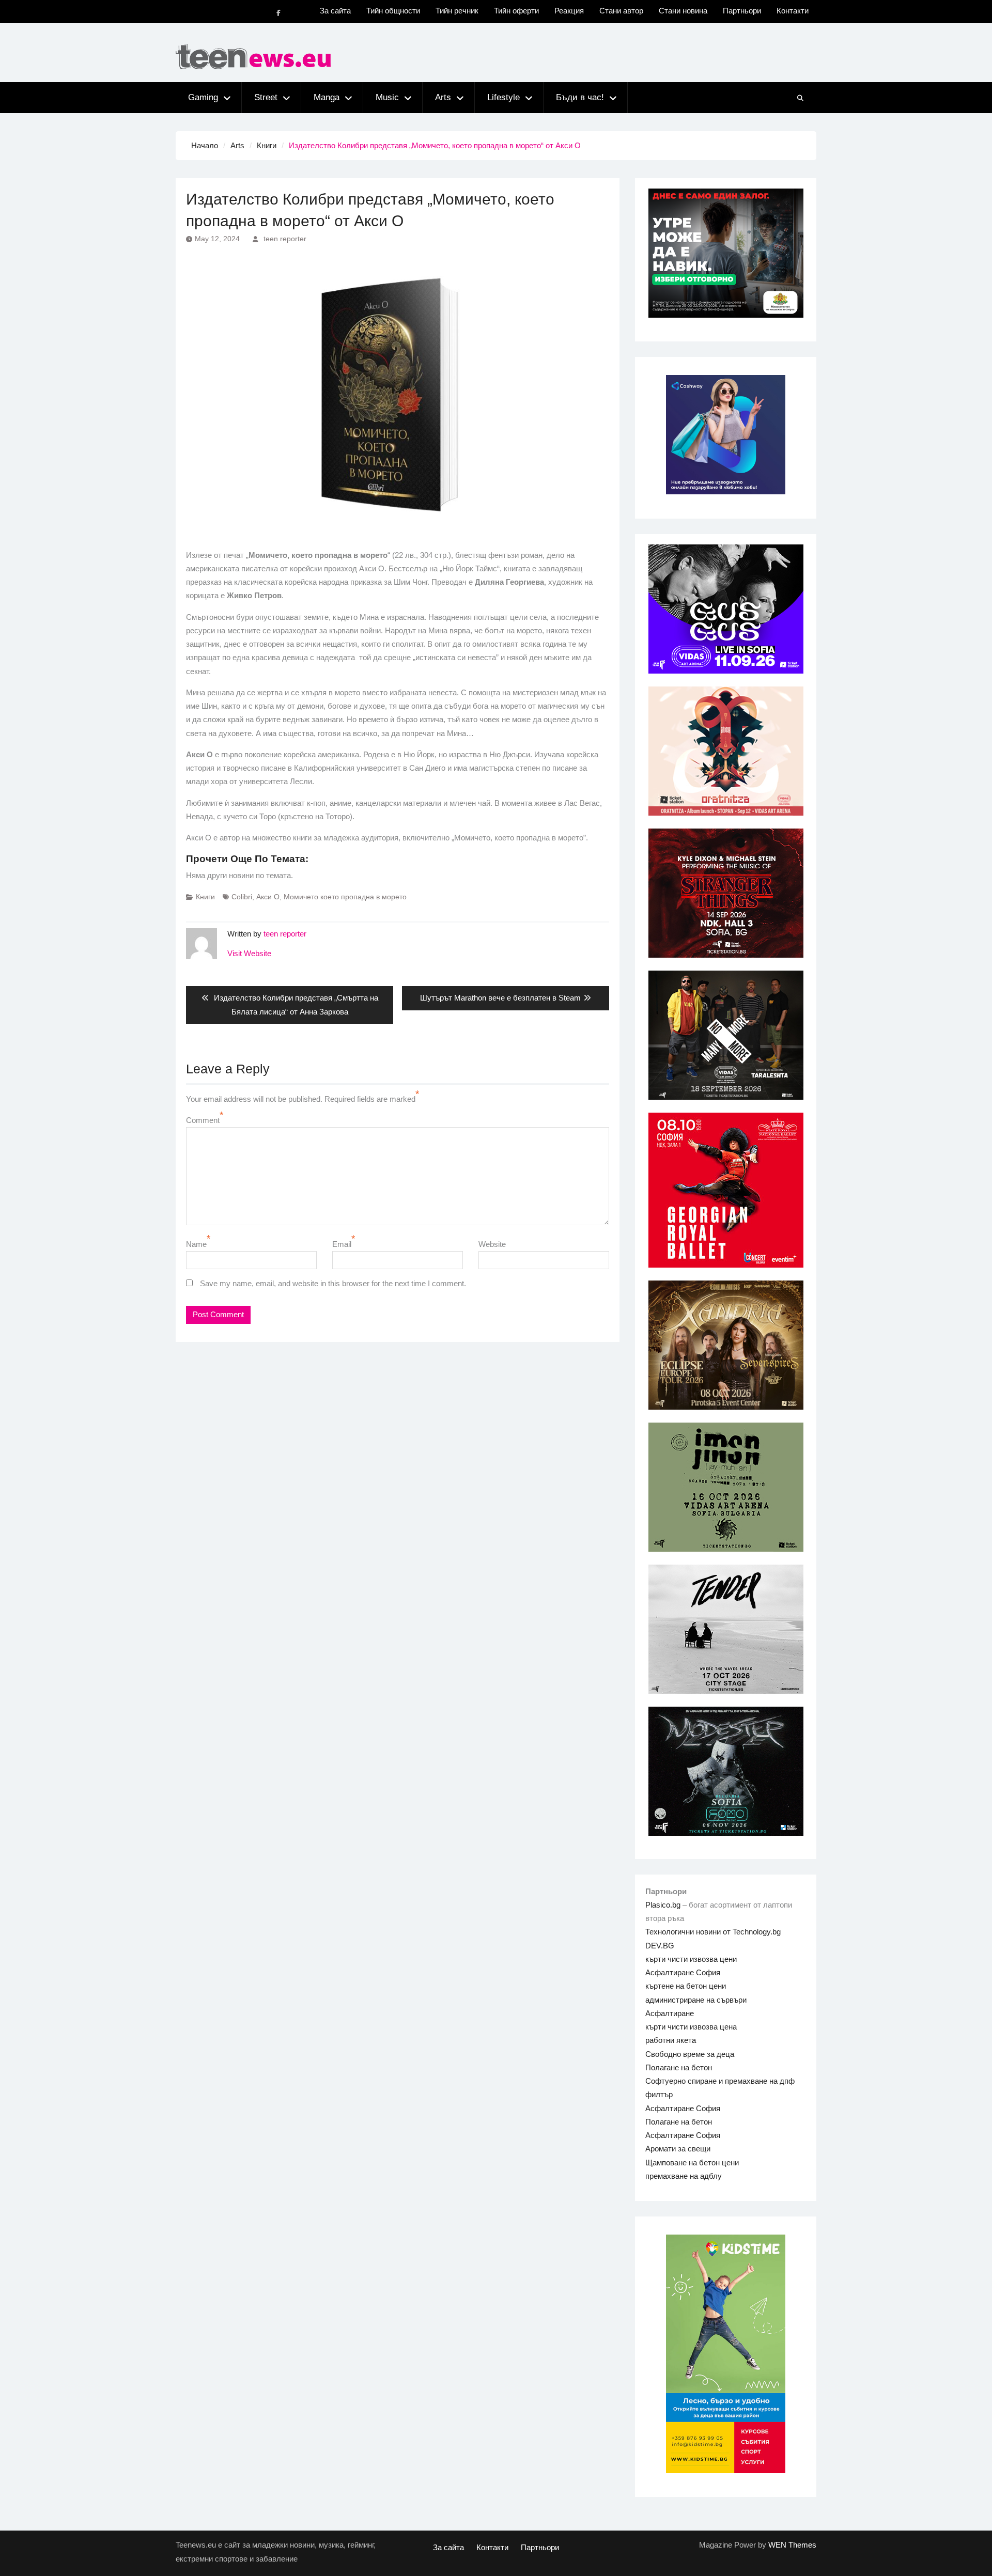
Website (492, 1244)
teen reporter (285, 239)
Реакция (569, 11)
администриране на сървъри (696, 2000)
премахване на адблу (684, 2176)
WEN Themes (792, 2545)
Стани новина (683, 11)
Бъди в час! (580, 97)
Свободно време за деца (690, 2054)
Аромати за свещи (678, 2149)
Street (266, 97)
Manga (327, 97)
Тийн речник (457, 11)
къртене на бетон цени (686, 1986)
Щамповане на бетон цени (692, 2163)
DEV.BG (660, 1946)
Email (342, 1244)
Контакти (793, 11)
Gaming (203, 97)
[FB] (278, 13)
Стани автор (621, 11)
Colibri (242, 897)
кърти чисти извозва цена (691, 2027)
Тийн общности (393, 11)
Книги (205, 897)
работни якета (671, 2040)
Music (387, 97)
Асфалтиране (670, 2013)
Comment (203, 1120)
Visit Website (249, 953)
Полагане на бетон (679, 2067)
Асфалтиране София (683, 1972)
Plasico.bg (663, 1905)
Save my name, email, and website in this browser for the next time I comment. (333, 1283)
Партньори (742, 11)
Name (196, 1244)
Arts (443, 97)
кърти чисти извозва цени (691, 1959)
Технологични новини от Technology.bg (713, 1932)
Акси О (268, 897)
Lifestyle (503, 97)
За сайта (335, 11)
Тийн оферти (516, 11)
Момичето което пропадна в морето (345, 897)
